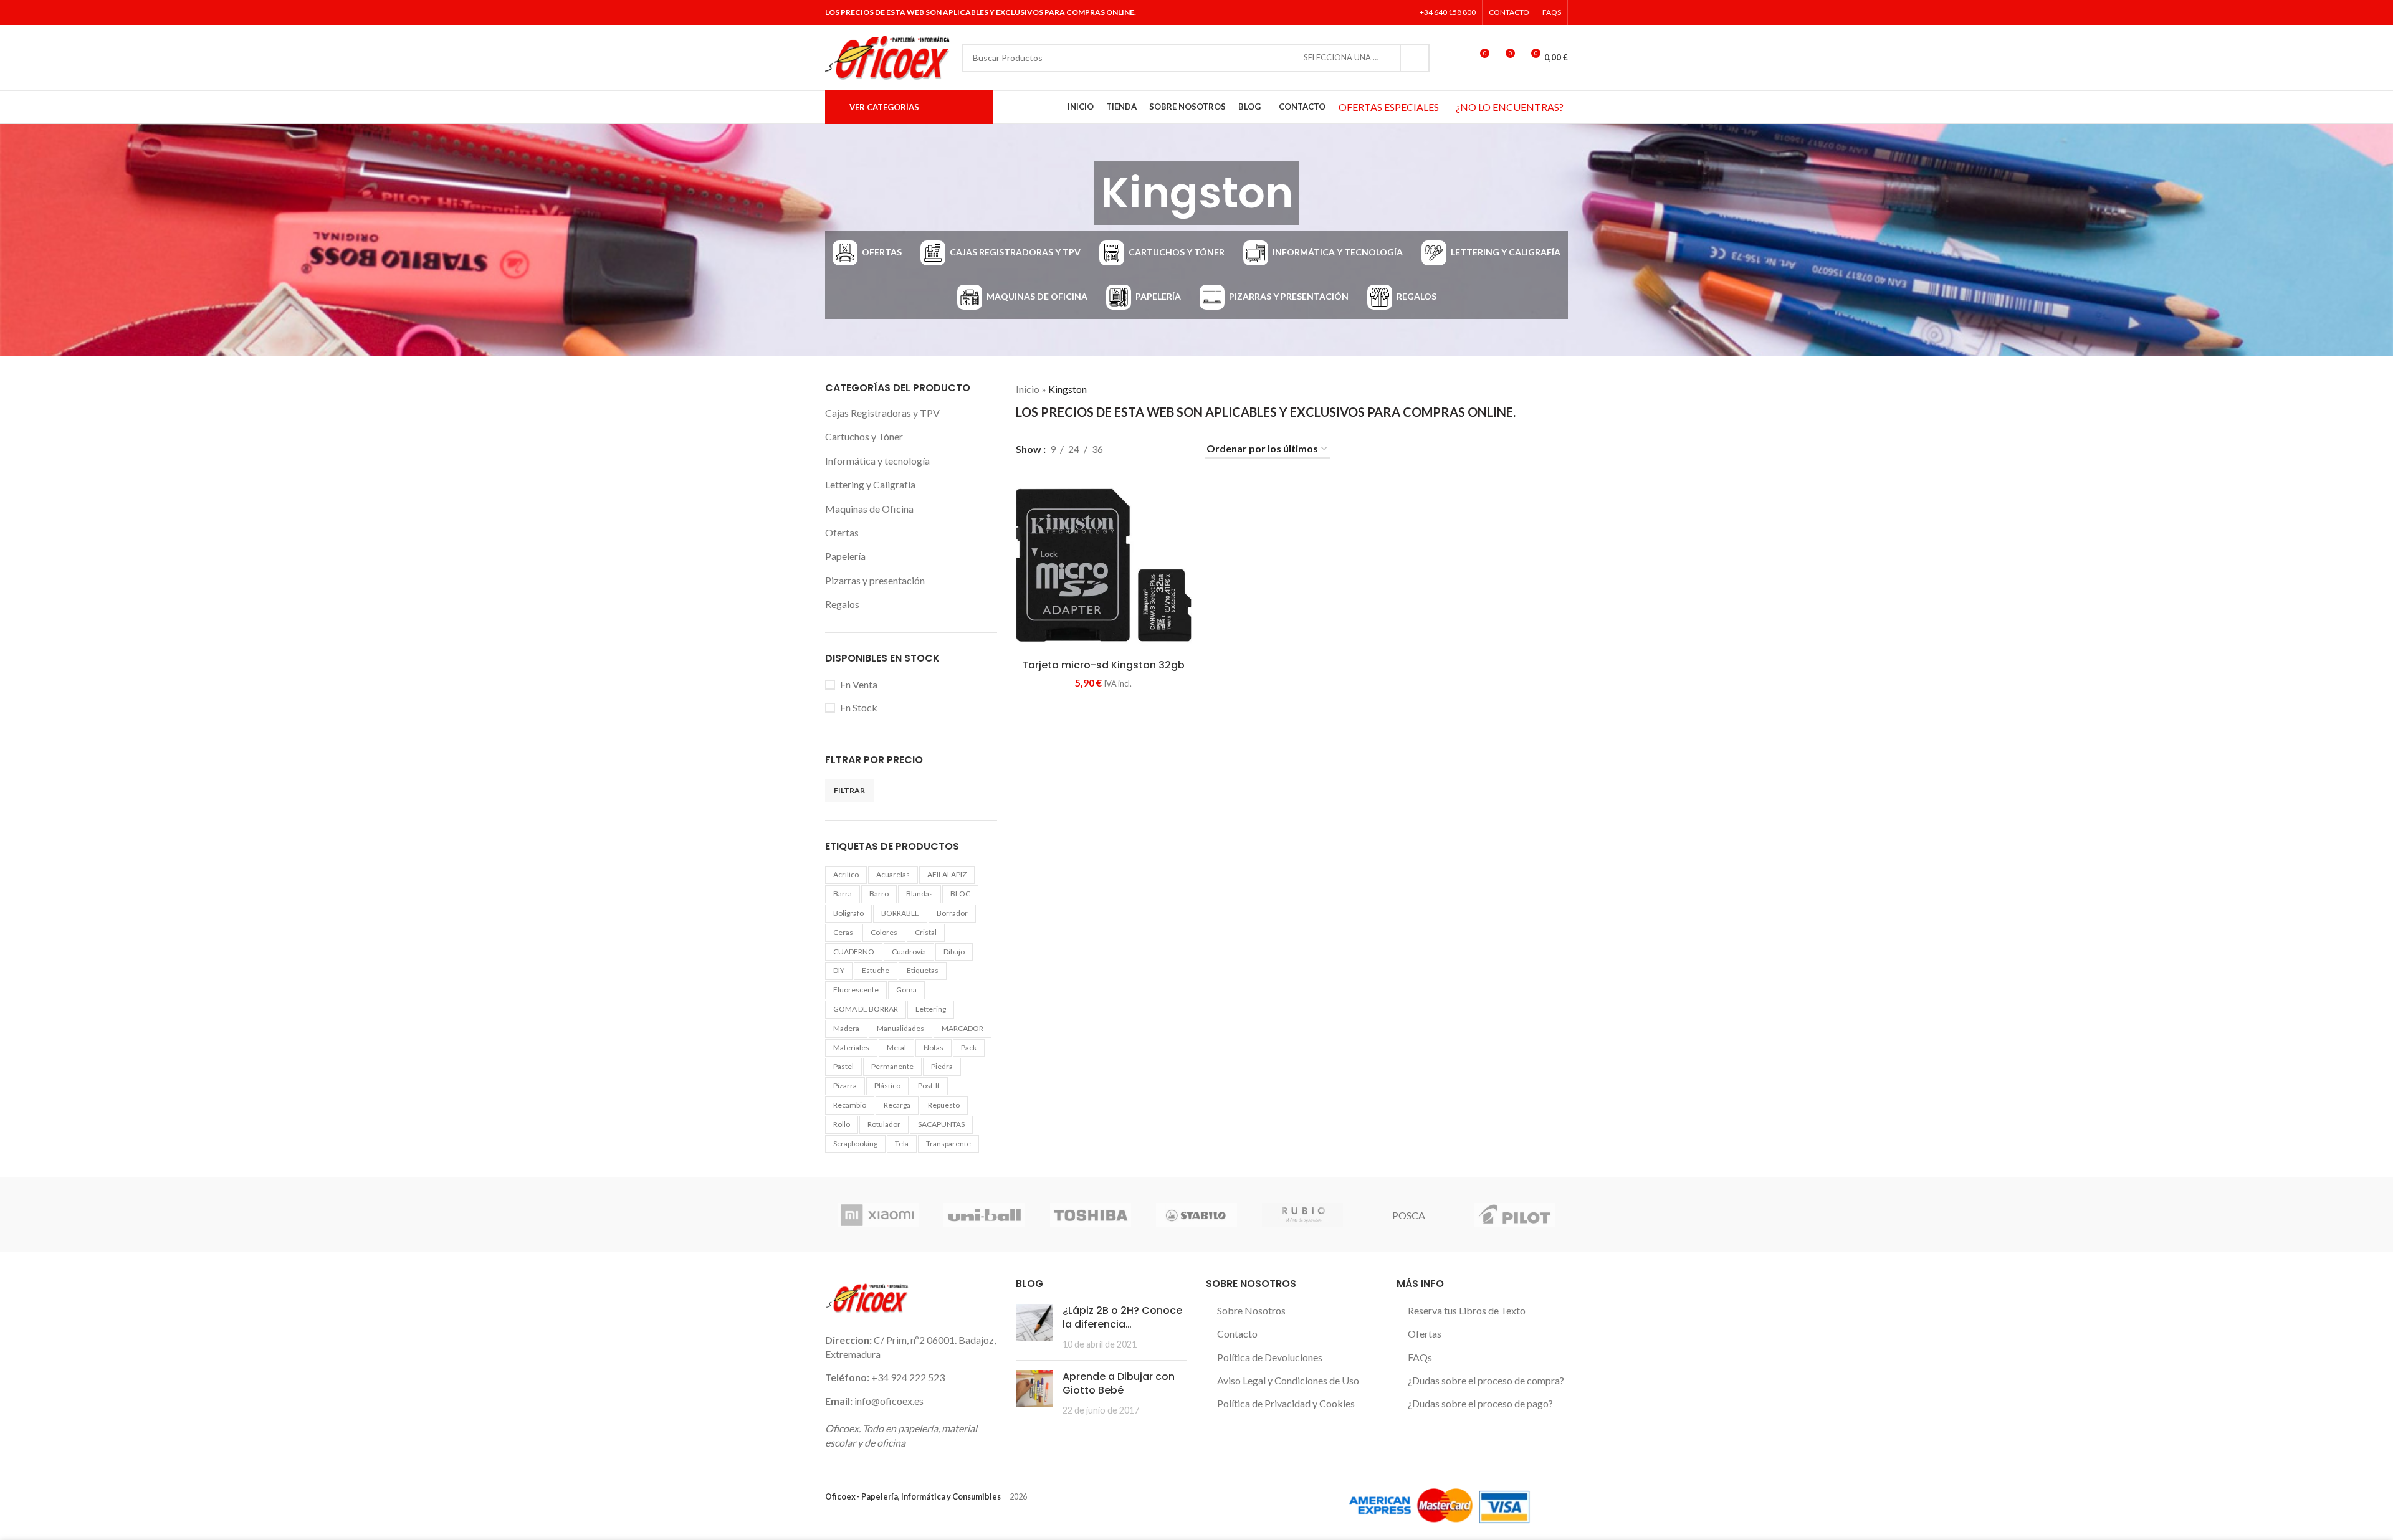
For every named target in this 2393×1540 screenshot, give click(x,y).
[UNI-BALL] (984, 1215)
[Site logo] (887, 56)
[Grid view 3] (1156, 449)
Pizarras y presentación (875, 580)
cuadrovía (909, 952)
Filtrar (849, 790)
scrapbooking (855, 1143)
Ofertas (842, 532)
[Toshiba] (1091, 1215)
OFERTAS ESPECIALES (1389, 107)
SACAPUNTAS (941, 1124)
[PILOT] (1515, 1215)
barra (843, 894)
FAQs (1420, 1357)
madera (846, 1028)
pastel (843, 1066)
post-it (929, 1086)
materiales (851, 1048)
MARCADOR (962, 1028)
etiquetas (923, 970)
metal (896, 1048)
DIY (839, 970)
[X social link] (1356, 12)
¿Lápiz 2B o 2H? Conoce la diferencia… (1122, 1317)
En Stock (859, 707)
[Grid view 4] (1179, 449)
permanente (892, 1066)
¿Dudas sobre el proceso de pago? (1480, 1403)
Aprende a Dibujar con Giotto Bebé (1119, 1383)
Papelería (845, 556)
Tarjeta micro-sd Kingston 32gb (1103, 665)
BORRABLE (900, 913)
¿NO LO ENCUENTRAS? (1510, 107)
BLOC (960, 894)
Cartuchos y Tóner (864, 436)
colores (884, 932)
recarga (897, 1105)
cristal (926, 932)
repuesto (944, 1105)
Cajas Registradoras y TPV (882, 413)
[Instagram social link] (1371, 12)
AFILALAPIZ (947, 874)
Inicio (1028, 389)
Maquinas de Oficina (869, 509)
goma (906, 990)
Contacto (1237, 1333)
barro (879, 894)
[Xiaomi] (878, 1215)
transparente (948, 1143)
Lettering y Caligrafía (870, 484)
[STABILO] (1196, 1215)
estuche (876, 970)
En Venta (859, 684)
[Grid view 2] (1133, 449)
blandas (919, 894)
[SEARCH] (1415, 58)
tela (902, 1143)
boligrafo (848, 913)
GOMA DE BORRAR (866, 1009)
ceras (843, 932)
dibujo (954, 952)
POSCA (1409, 1215)
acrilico (846, 874)
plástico (887, 1086)
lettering (931, 1009)
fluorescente (856, 990)
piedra (942, 1066)
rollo (842, 1124)
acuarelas (893, 874)
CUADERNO (854, 952)
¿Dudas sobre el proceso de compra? (1486, 1380)
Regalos (842, 604)
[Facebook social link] (1340, 12)
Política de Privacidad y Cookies (1286, 1403)
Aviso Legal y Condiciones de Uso (1288, 1380)
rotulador (884, 1124)
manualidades (900, 1028)
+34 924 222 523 (908, 1377)
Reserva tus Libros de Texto (1467, 1310)
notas (934, 1048)
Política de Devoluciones (1270, 1357)
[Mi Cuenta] (1456, 58)
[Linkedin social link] (1388, 12)
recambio (850, 1105)
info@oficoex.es (889, 1401)
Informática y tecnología (877, 461)
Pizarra (845, 1086)
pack (969, 1048)
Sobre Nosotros (1251, 1310)
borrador (952, 913)
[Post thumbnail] (1034, 1327)
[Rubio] (1302, 1215)
